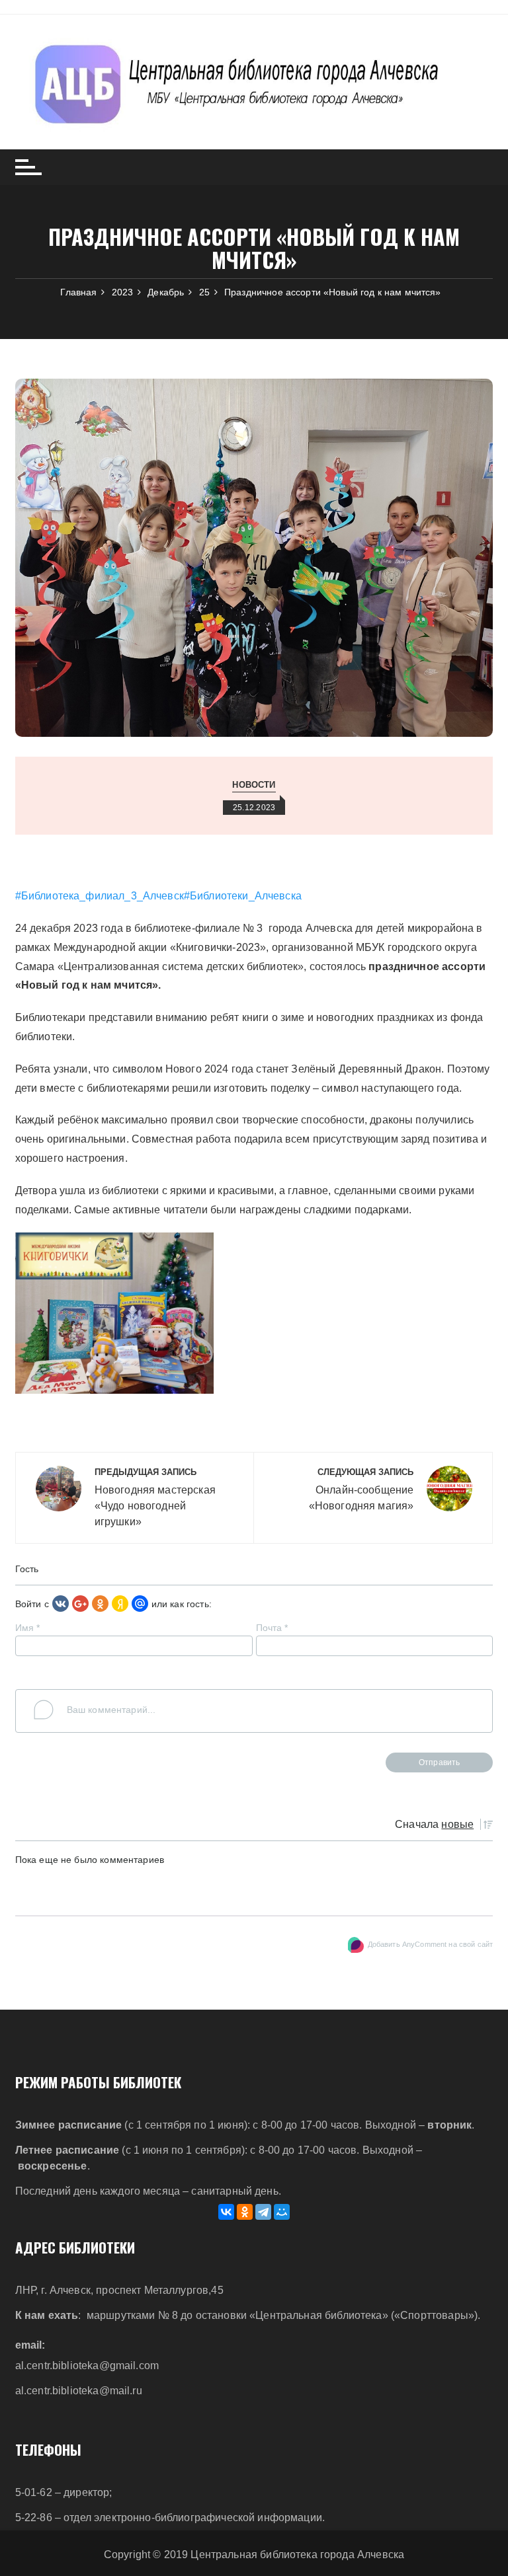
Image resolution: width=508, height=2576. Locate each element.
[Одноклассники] (100, 1603)
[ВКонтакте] (226, 2212)
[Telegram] (263, 2212)
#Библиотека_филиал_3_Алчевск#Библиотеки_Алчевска (158, 896)
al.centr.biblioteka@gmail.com (87, 2366)
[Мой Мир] (282, 2212)
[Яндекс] (120, 1603)
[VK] (61, 1603)
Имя (28, 1628)
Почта (272, 1628)
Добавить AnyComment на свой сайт (431, 1944)
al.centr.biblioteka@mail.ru (79, 2391)
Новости (254, 785)
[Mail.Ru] (140, 1603)
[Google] (80, 1603)
